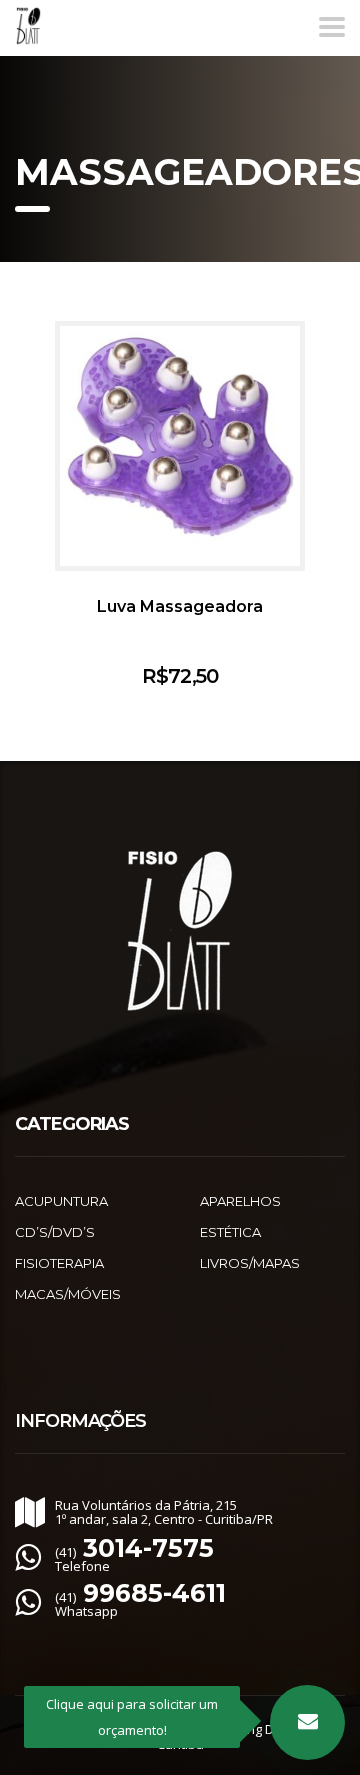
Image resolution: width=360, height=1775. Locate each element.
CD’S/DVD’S (55, 1232)
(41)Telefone (134, 1559)
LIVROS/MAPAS (250, 1263)
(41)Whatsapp (140, 1604)
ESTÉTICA (230, 1232)
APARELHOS (240, 1201)
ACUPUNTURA (61, 1201)
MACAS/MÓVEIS (68, 1294)
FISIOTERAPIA (59, 1263)
